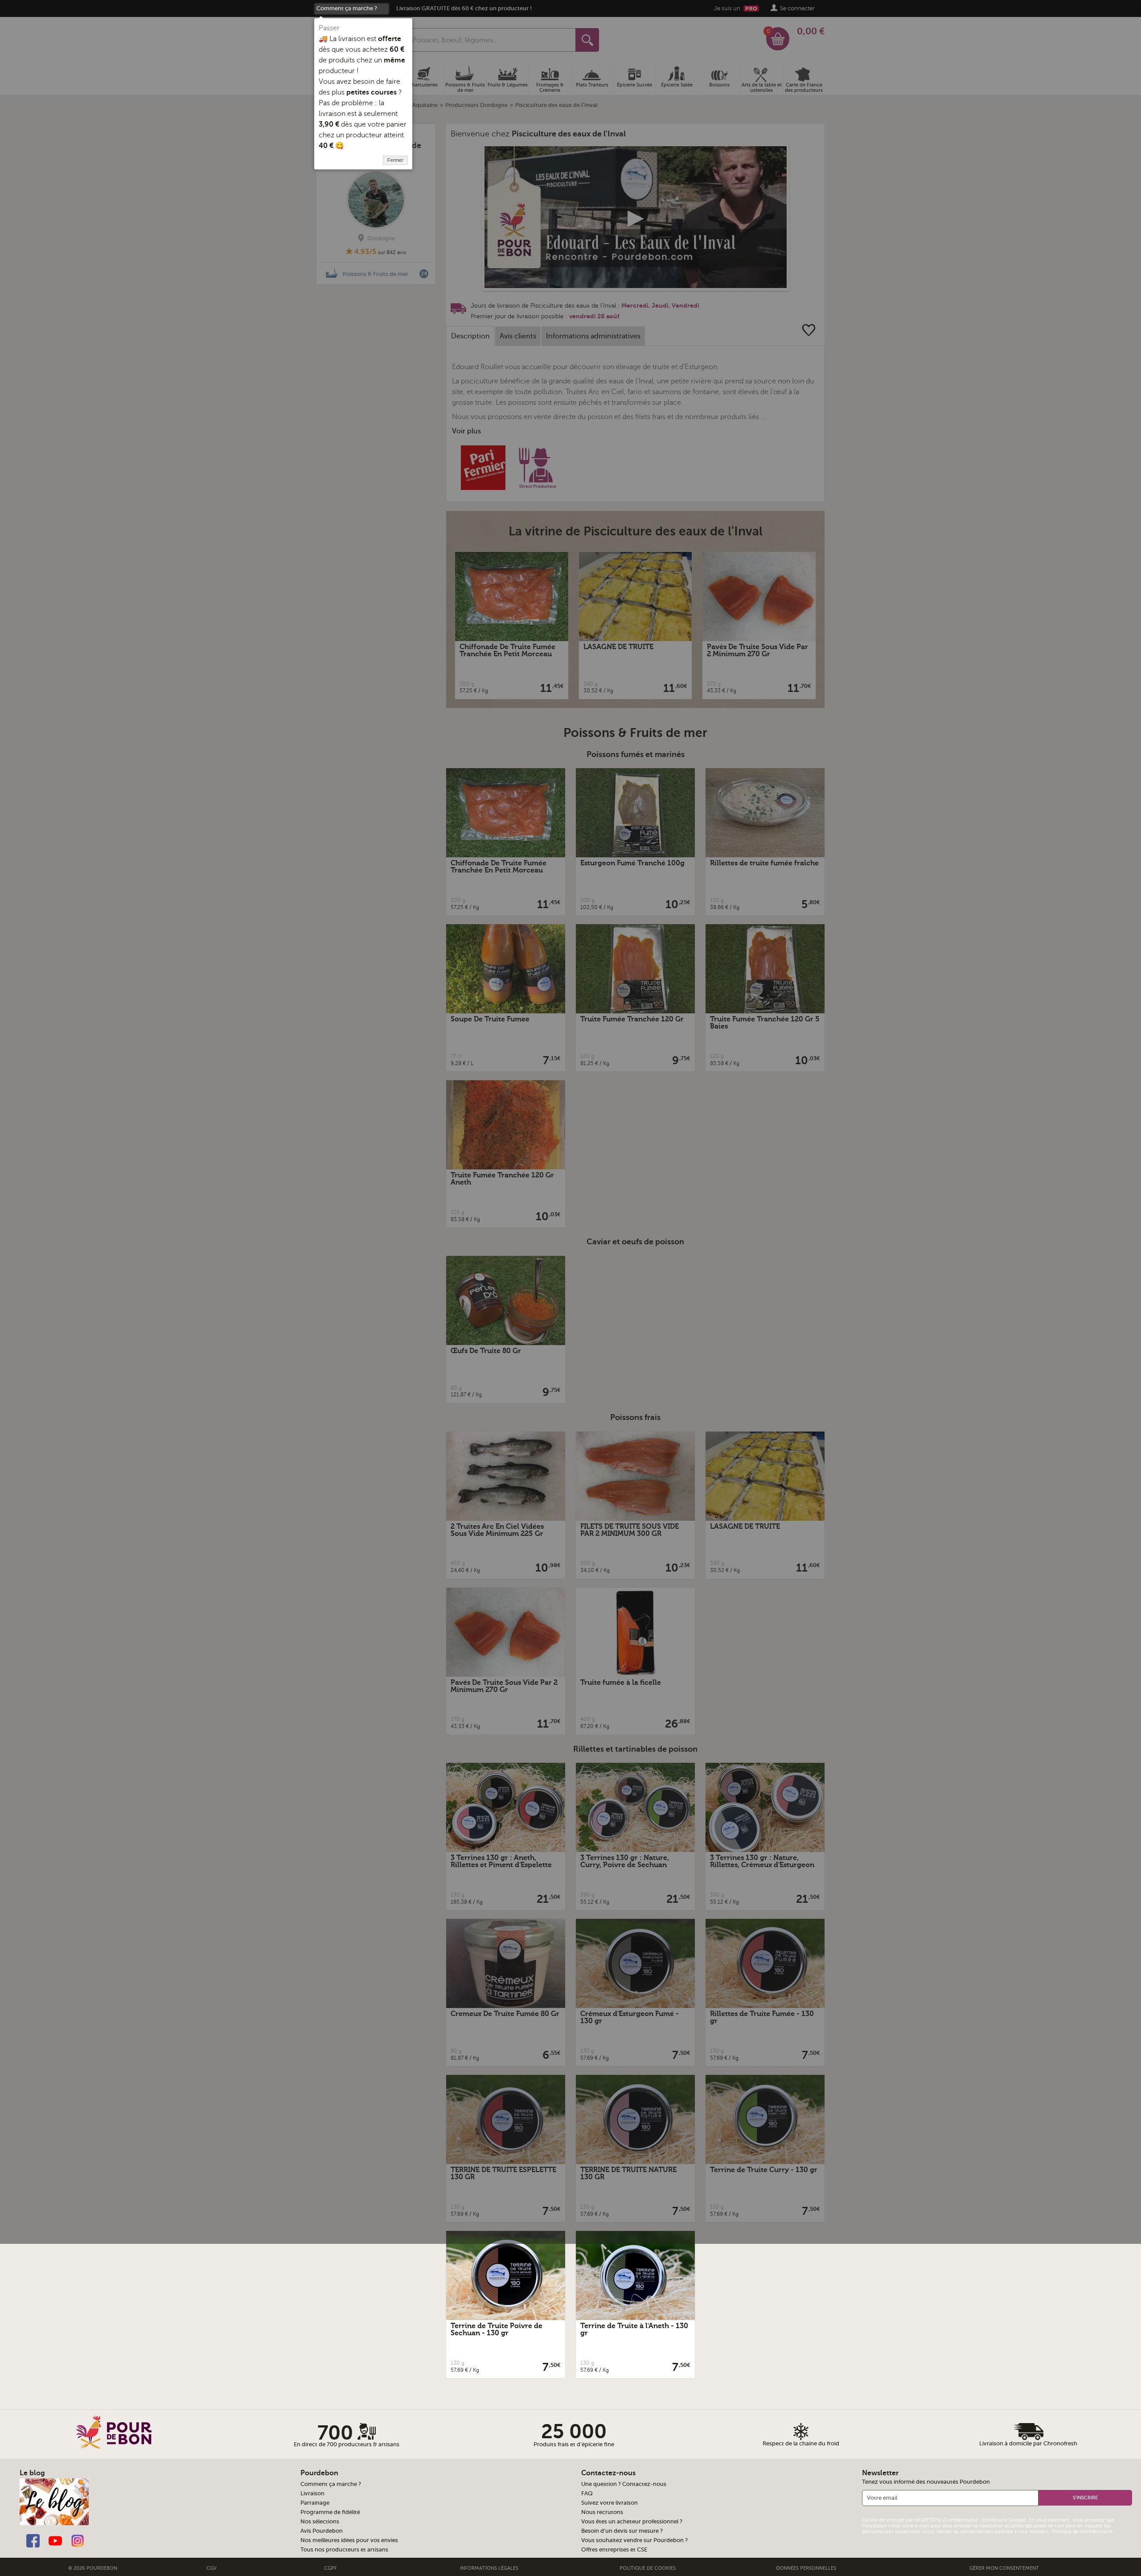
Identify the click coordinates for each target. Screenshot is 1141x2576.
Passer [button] (329, 28)
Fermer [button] (395, 160)
